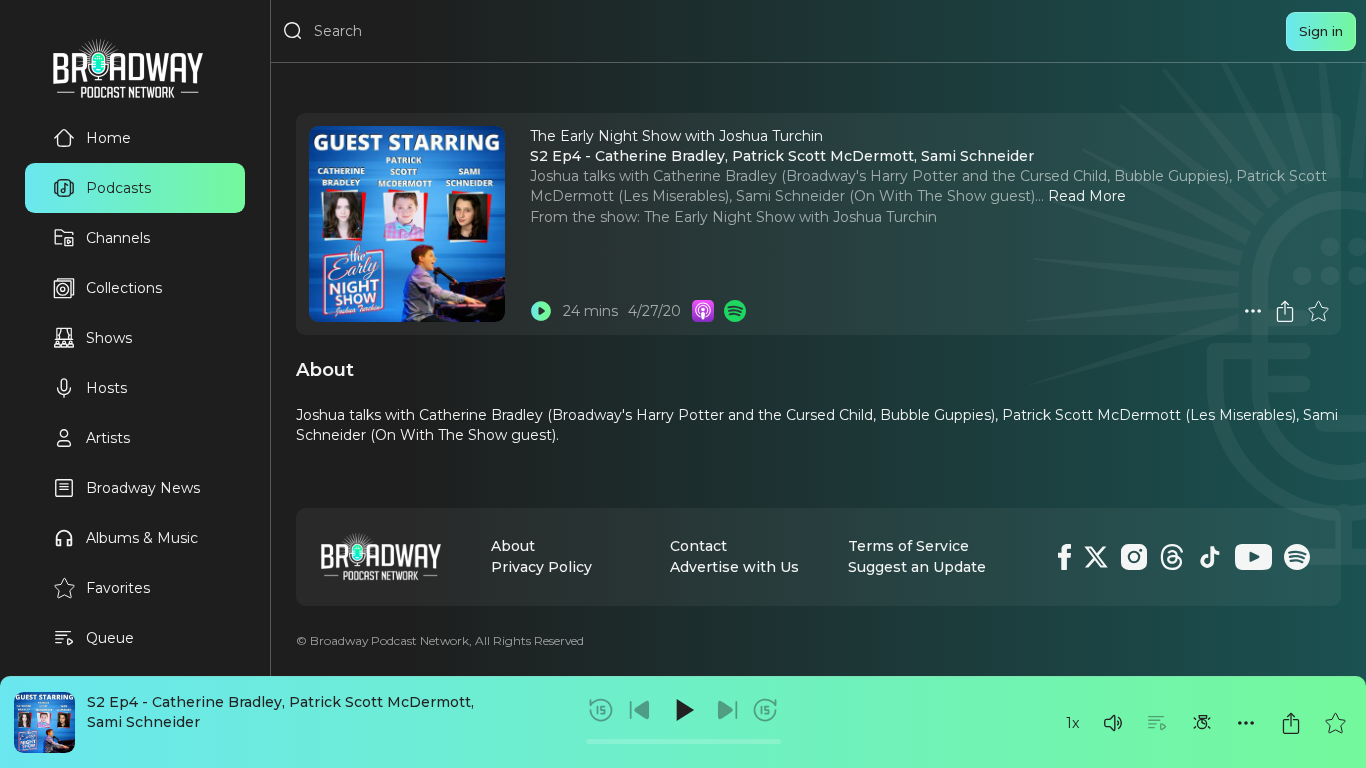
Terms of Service (908, 546)
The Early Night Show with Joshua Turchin (790, 217)
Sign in (1321, 31)
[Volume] (1113, 723)
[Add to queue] (1157, 723)
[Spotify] (1297, 557)
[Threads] (1172, 557)
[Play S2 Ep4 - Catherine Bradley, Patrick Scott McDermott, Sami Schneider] (541, 311)
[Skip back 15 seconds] (601, 710)
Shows (109, 338)
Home (108, 138)
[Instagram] (1134, 557)
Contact (698, 546)
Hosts (106, 388)
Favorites (118, 588)
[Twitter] (1096, 557)
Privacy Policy (541, 567)
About (513, 546)
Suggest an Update (917, 567)
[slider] (683, 741)
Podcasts (118, 188)
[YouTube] (1253, 557)
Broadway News (143, 488)
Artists (108, 438)
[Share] (1291, 723)
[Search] (293, 31)
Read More (1087, 196)
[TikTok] (1210, 557)
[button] (1113, 723)
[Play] (683, 710)
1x (1072, 723)
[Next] (727, 710)
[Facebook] (1064, 557)
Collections (124, 288)
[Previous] (640, 710)
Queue (110, 638)
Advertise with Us (734, 567)
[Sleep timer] (1202, 723)
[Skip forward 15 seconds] (765, 710)
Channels (118, 238)
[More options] (1246, 723)
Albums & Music (142, 538)
